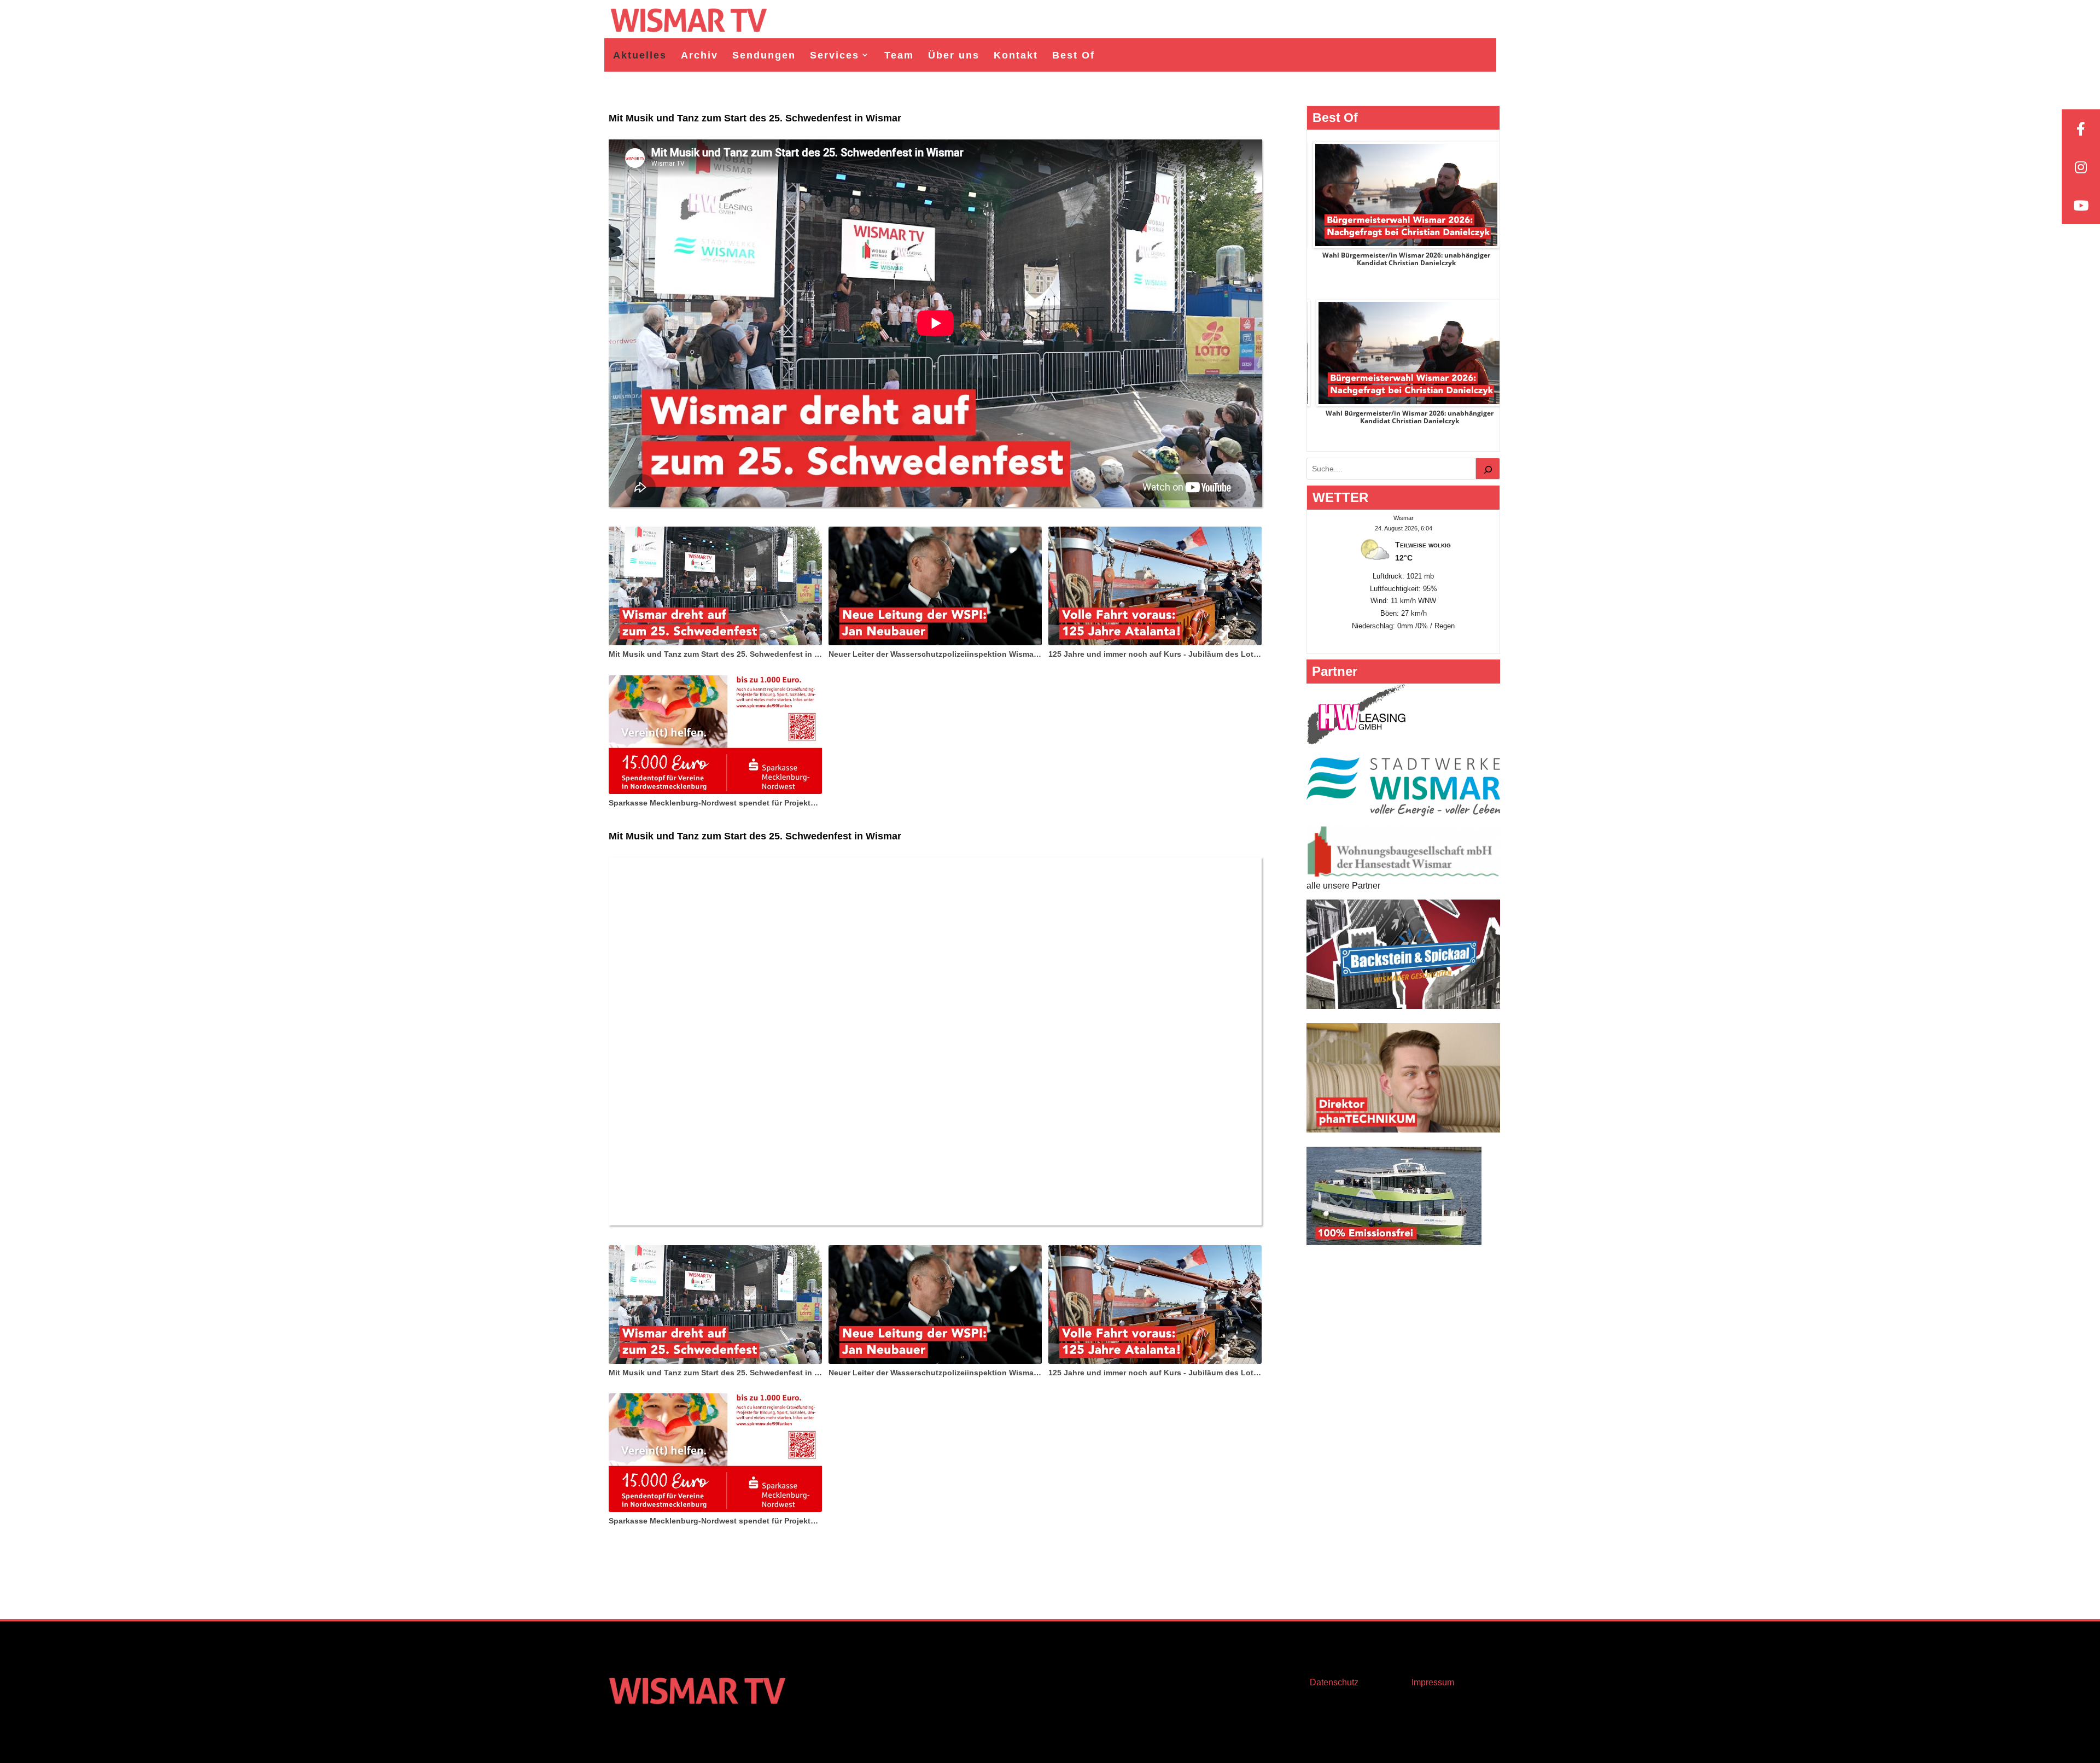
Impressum (1433, 1682)
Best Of (1074, 55)
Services (835, 55)
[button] (24, 1739)
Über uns (954, 55)
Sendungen (764, 55)
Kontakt (1016, 55)
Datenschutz (1334, 1682)
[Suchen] (1488, 469)
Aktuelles (640, 55)
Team (899, 55)
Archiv (699, 55)
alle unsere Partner (1343, 886)
